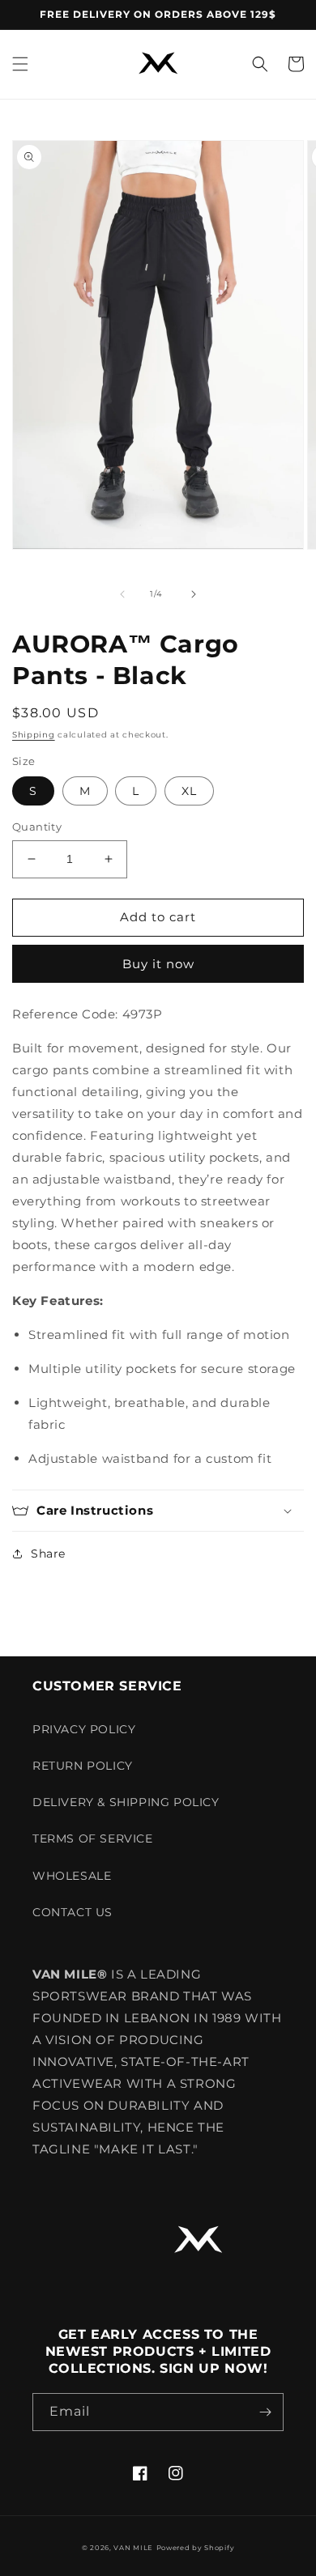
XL (189, 791)
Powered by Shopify (196, 2548)
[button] (20, 64)
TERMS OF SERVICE (93, 1838)
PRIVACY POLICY (84, 1729)
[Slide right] (194, 594)
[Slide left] (122, 594)
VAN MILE (133, 2548)
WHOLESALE (72, 1876)
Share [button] (48, 1554)
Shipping (34, 735)
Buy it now (158, 964)
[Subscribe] (265, 2412)
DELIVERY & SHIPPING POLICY (126, 1802)
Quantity (37, 827)
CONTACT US (73, 1912)
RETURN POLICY (83, 1766)
